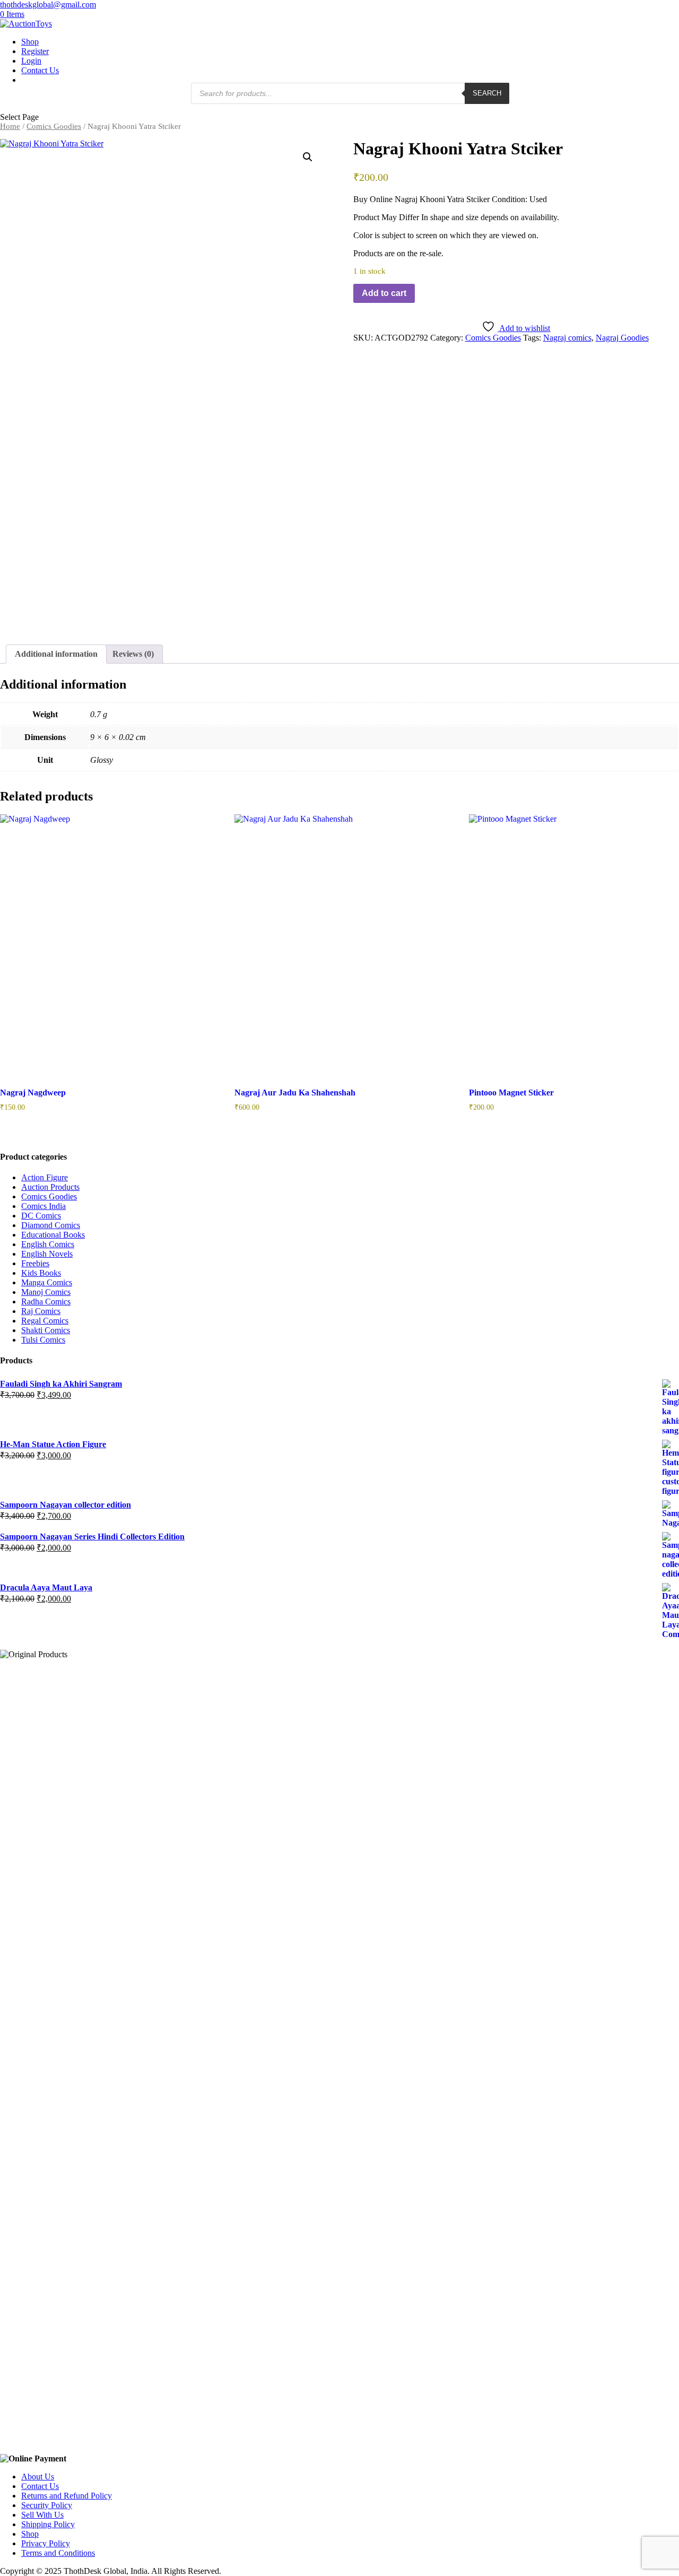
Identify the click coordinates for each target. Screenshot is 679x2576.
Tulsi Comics (43, 1340)
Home (10, 126)
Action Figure (45, 1177)
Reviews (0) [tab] (133, 654)
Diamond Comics (51, 1225)
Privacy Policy (46, 2543)
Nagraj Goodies (622, 338)
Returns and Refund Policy (67, 2496)
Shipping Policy (48, 2524)
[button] (308, 157)
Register (35, 51)
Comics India (43, 1206)
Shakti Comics (46, 1330)
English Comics (48, 1244)
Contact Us (40, 70)
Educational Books (53, 1235)
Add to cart (384, 293)
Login (31, 61)
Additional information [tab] (56, 654)
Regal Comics (45, 1321)
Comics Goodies (54, 126)
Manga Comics (47, 1282)
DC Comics (41, 1216)
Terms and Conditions (58, 2553)
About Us (38, 2477)
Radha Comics (46, 1302)
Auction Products (50, 1187)
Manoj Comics (46, 1292)
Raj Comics (41, 1311)
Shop (30, 42)
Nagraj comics (567, 338)
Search (487, 93)
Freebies (35, 1263)
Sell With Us (42, 2515)
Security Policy (47, 2505)
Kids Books (41, 1273)
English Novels (47, 1254)
